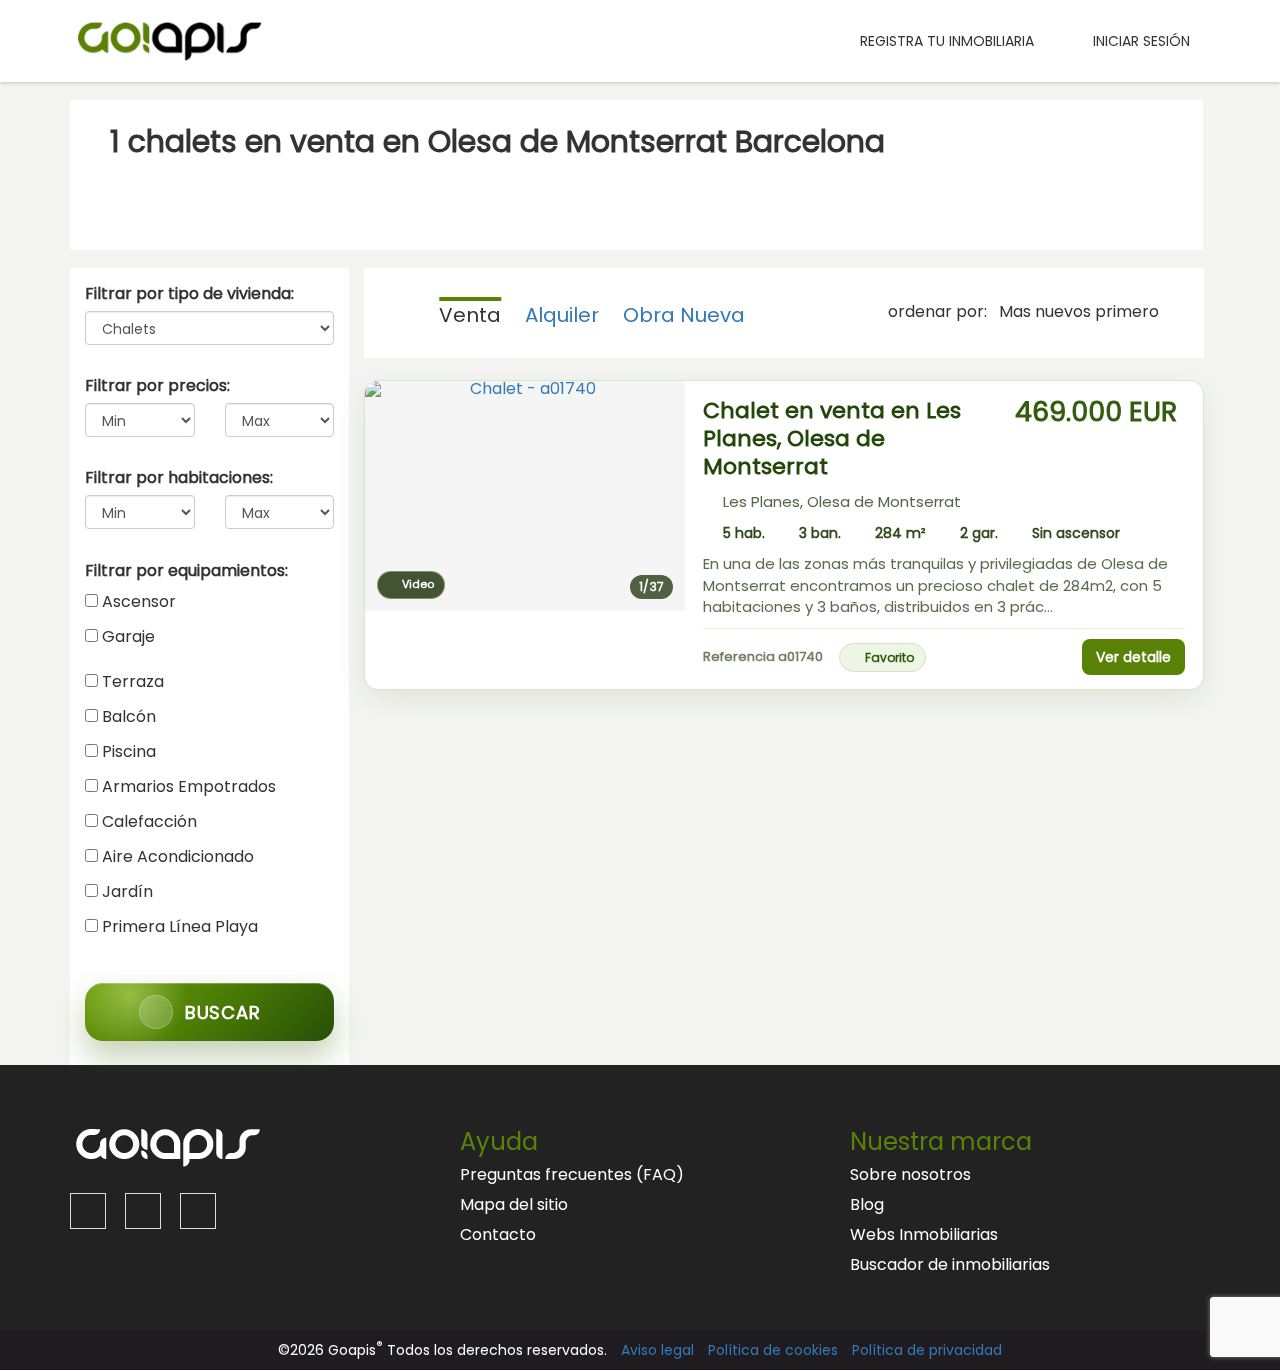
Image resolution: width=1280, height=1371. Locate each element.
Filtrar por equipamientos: (186, 571)
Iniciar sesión (1137, 41)
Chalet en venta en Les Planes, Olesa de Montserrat (832, 438)
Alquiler (562, 315)
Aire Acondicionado (178, 856)
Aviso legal (657, 1350)
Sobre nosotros (910, 1174)
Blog (867, 1204)
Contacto (498, 1234)
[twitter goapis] (143, 1211)
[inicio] (814, 41)
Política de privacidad (927, 1350)
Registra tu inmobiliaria (947, 41)
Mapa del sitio (514, 1204)
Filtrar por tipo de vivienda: (189, 294)
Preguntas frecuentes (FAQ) (572, 1174)
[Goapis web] (169, 39)
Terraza (133, 681)
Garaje (128, 636)
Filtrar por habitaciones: (179, 478)
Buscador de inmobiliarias (950, 1264)
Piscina (129, 751)
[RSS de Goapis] (198, 1211)
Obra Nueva (684, 315)
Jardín (127, 891)
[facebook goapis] (88, 1211)
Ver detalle (1133, 657)
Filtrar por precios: (157, 386)
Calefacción (149, 821)
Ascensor (139, 601)
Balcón (129, 716)
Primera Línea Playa (180, 926)
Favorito (889, 657)
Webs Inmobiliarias (924, 1234)
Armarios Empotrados (189, 786)
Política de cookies (773, 1350)
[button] (394, 496)
